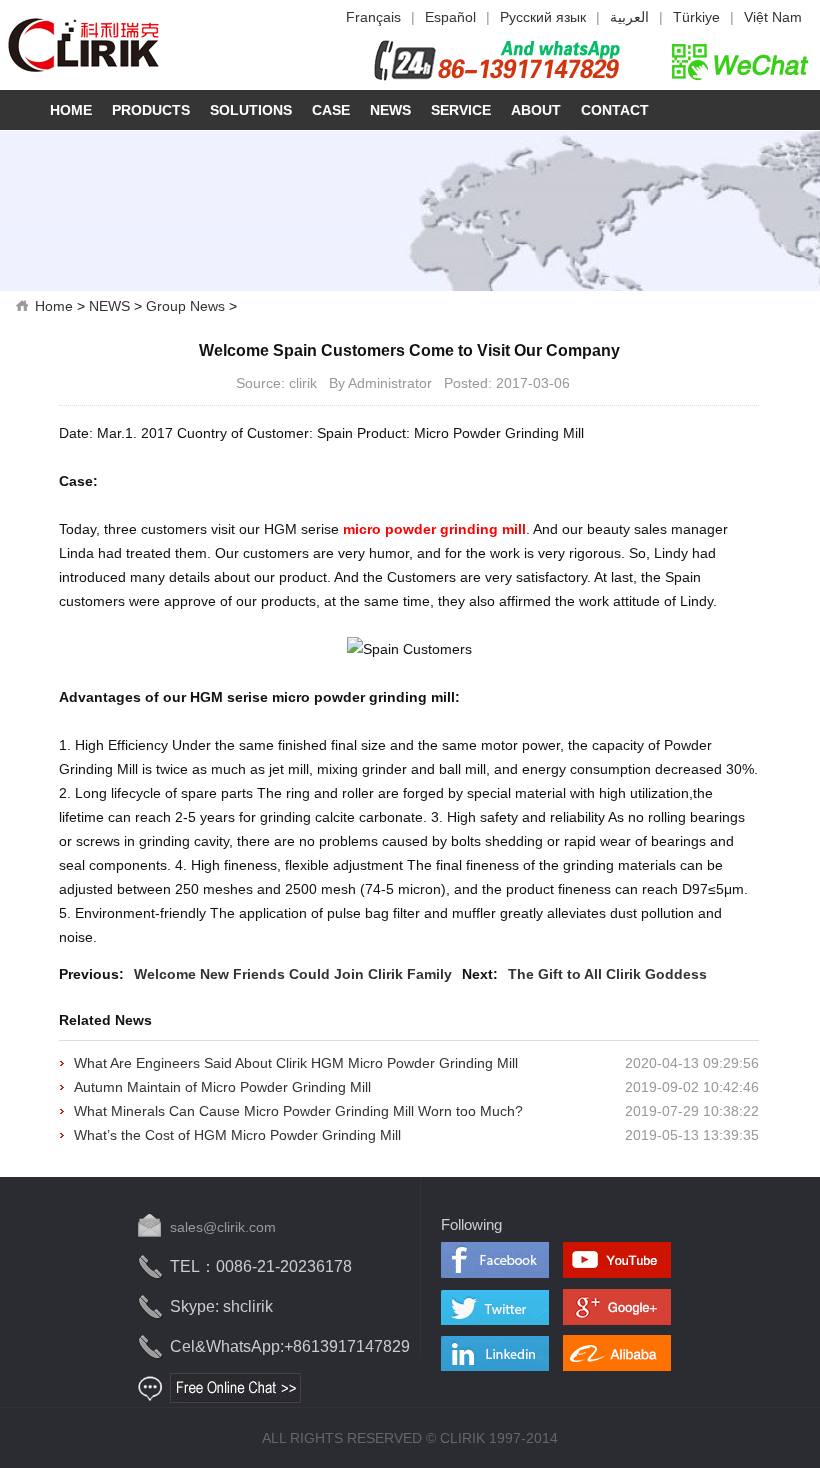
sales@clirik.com (223, 1227)
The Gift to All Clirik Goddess (607, 974)
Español (450, 17)
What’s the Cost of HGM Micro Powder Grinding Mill (237, 1135)
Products (151, 110)
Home (71, 110)
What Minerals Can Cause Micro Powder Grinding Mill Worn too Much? (298, 1111)
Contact (615, 110)
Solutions (251, 110)
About (536, 110)
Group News (185, 306)
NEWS (109, 306)
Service (461, 110)
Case (331, 110)
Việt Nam (773, 17)
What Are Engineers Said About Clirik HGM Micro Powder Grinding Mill (296, 1063)
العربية (629, 17)
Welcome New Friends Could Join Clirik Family (293, 974)
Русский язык (543, 17)
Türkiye (696, 17)
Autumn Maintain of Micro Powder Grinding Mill (222, 1087)
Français (373, 17)
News (390, 110)
